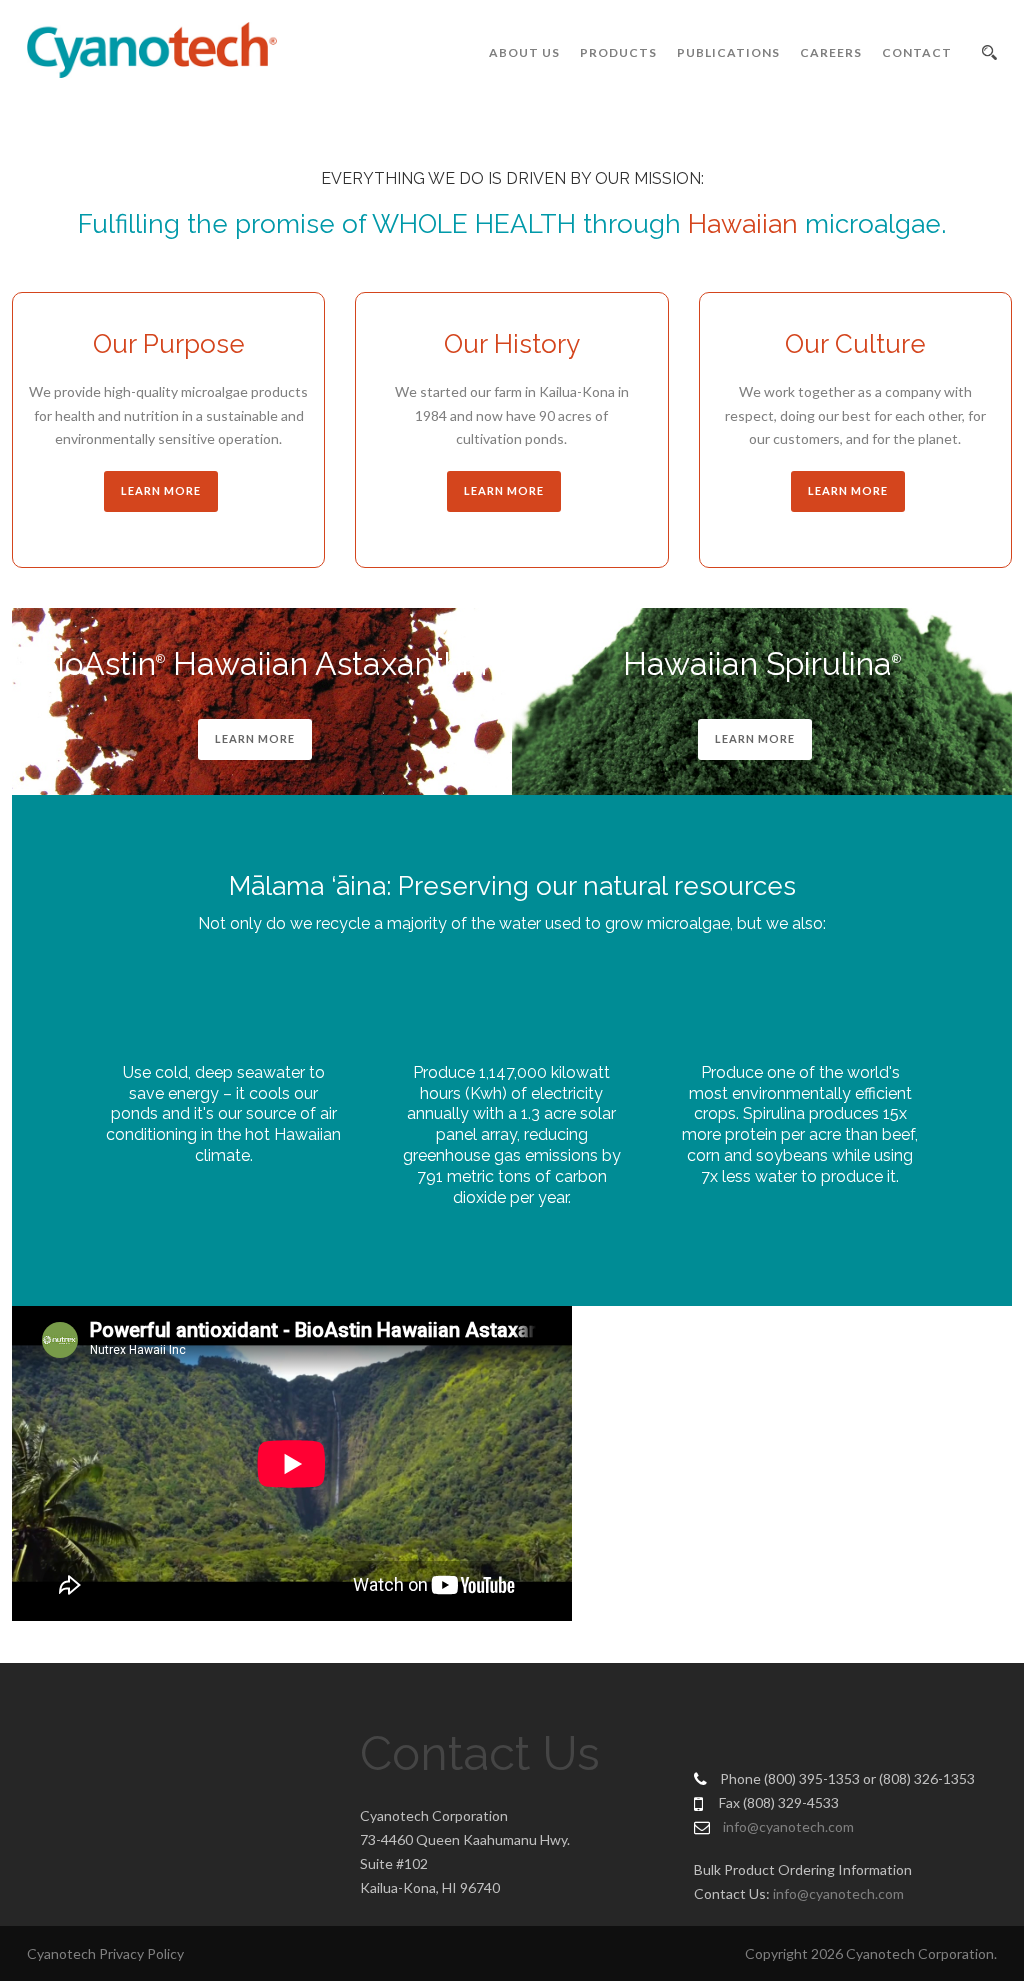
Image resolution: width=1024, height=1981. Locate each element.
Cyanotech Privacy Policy (105, 1953)
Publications (728, 52)
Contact (917, 52)
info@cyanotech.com (788, 1826)
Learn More (255, 738)
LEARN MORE (161, 490)
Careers (831, 52)
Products (618, 52)
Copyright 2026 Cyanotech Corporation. (871, 1953)
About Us (524, 52)
